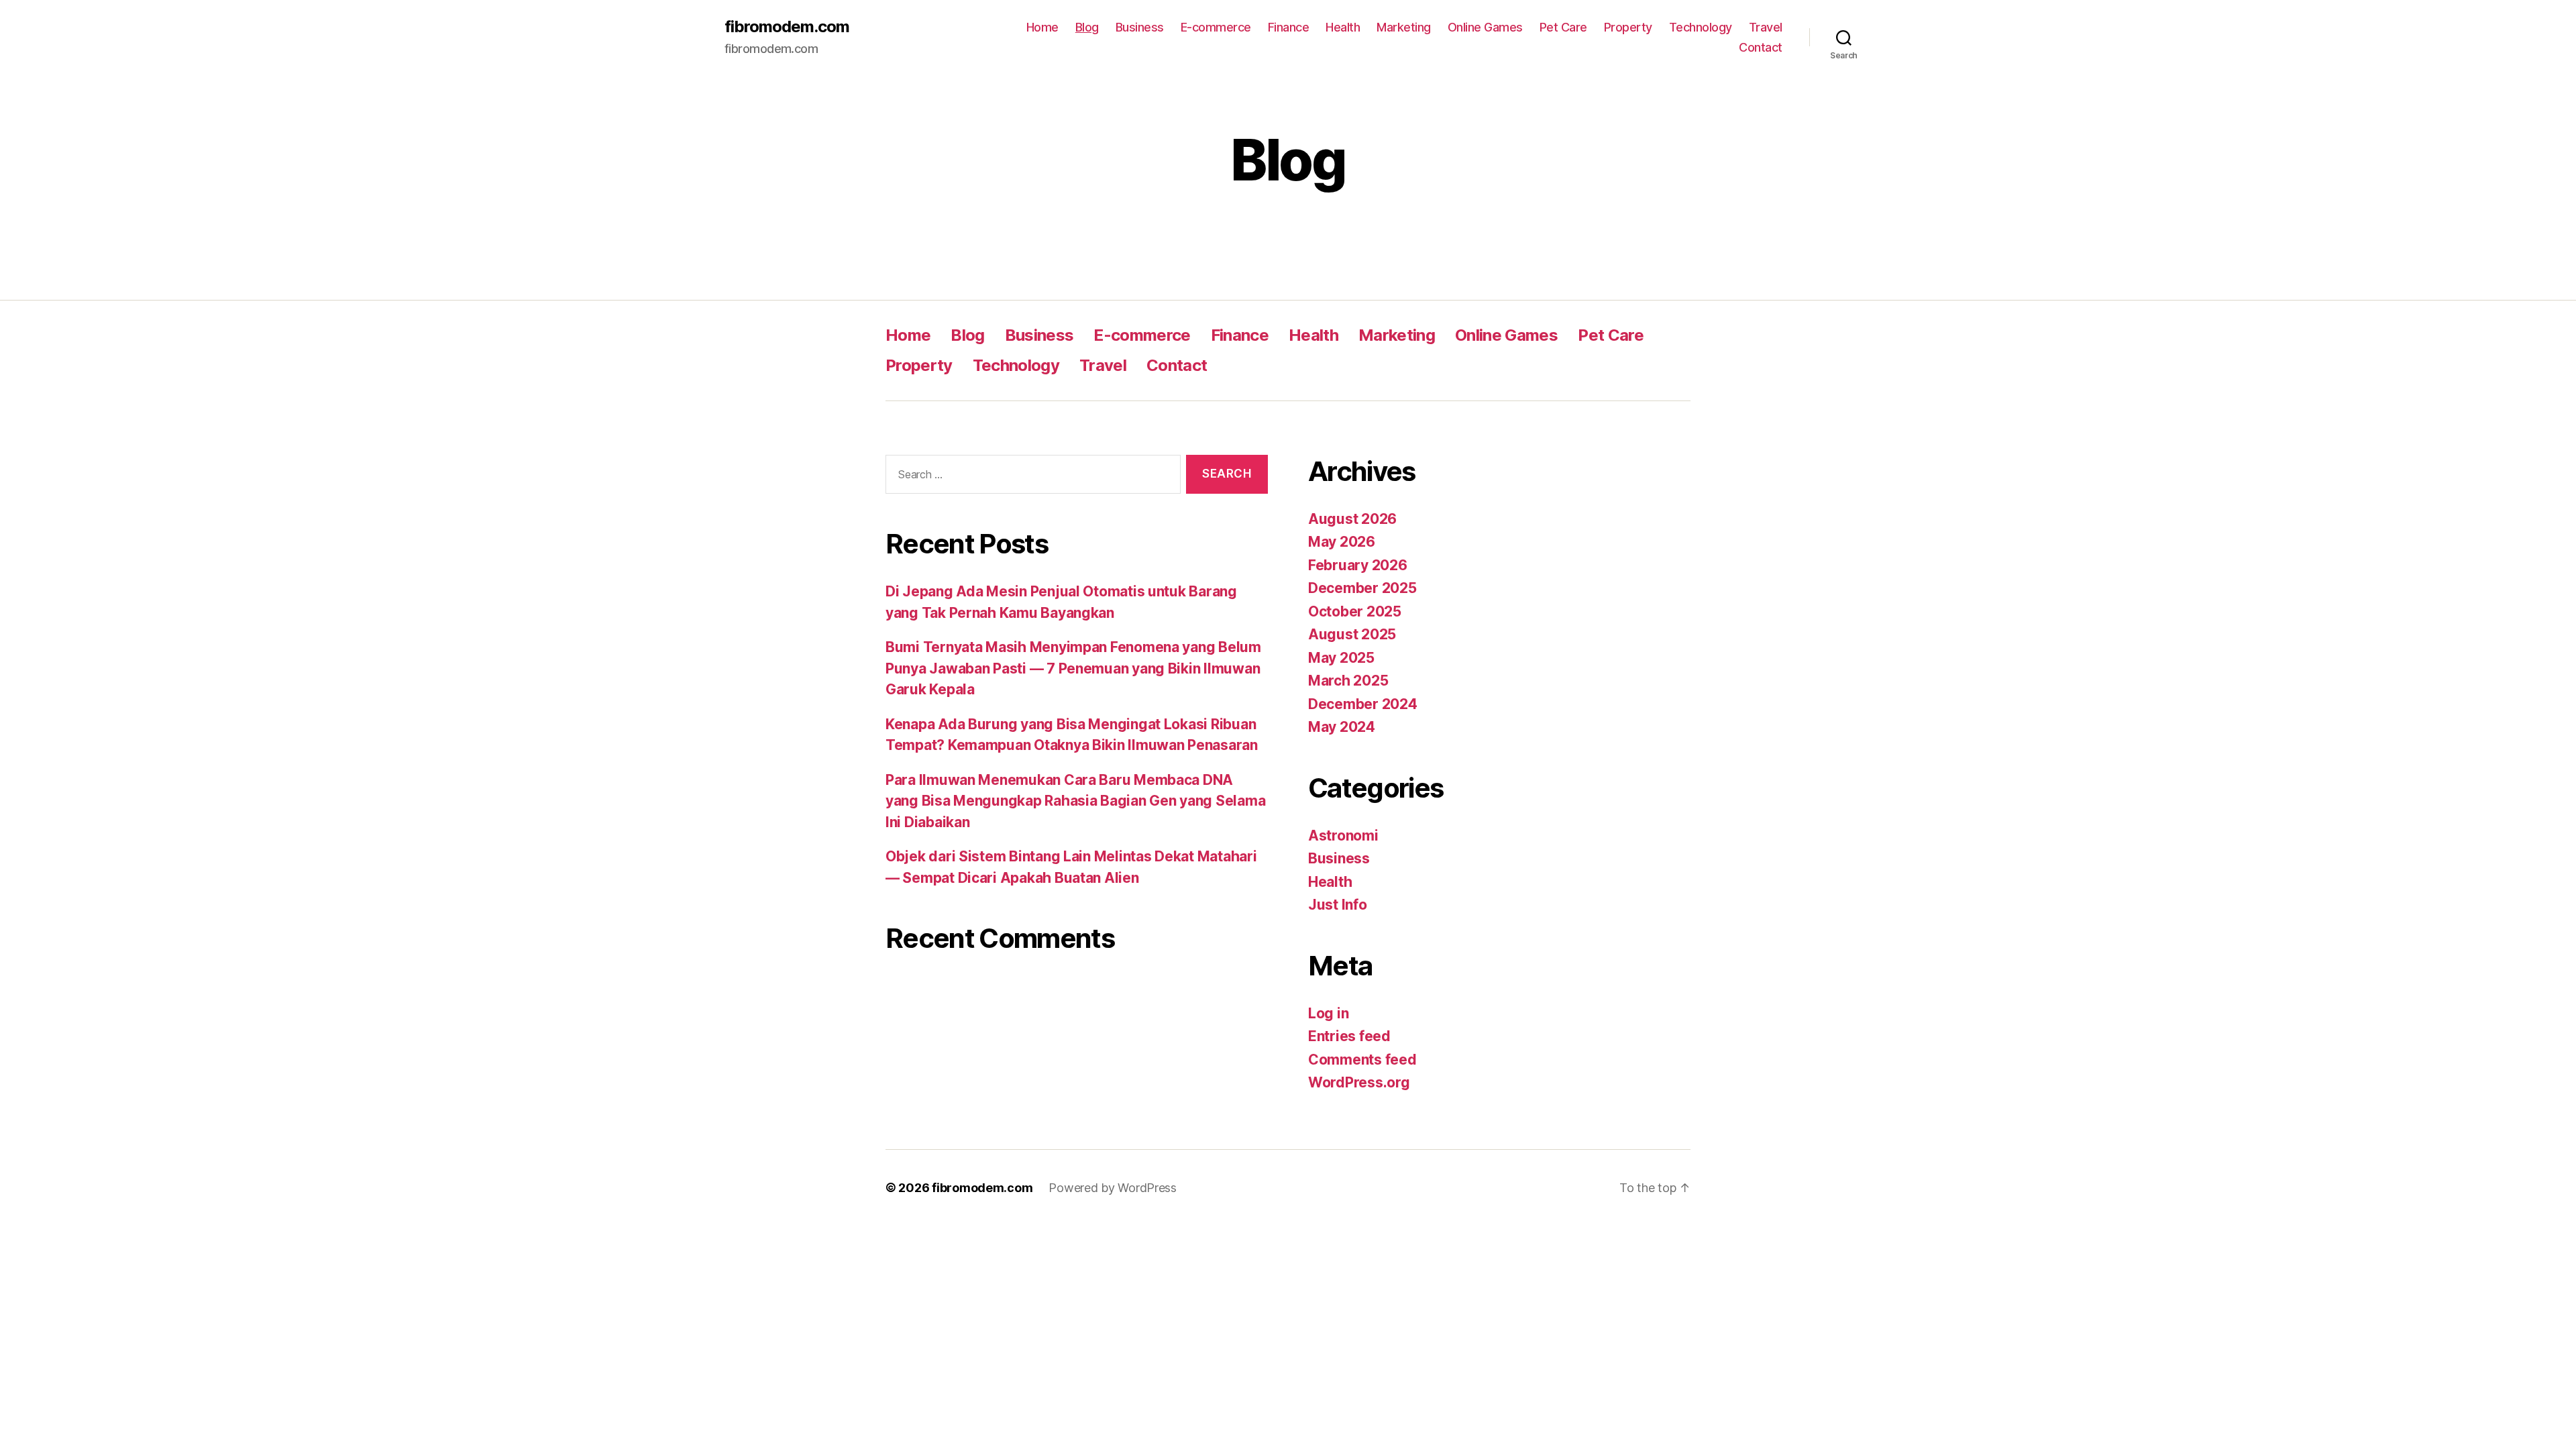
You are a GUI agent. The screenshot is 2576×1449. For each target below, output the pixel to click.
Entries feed (1349, 1036)
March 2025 (1348, 681)
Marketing (1404, 27)
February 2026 (1358, 565)
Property (1628, 27)
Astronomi (1343, 836)
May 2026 (1342, 542)
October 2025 (1355, 611)
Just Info (1338, 905)
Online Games (1485, 27)
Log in (1328, 1013)
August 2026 (1352, 519)
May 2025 (1341, 658)
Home (1042, 27)
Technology (1701, 27)
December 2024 (1363, 704)
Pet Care (1563, 27)
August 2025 (1352, 634)
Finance (1289, 27)
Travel (1766, 27)
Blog (1087, 27)
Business (1140, 27)
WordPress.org (1359, 1082)
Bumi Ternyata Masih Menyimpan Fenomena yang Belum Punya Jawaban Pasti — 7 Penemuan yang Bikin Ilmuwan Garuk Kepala (1073, 668)
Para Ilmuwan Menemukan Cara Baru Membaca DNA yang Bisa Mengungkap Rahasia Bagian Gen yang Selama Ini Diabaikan (1075, 801)
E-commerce (1216, 27)
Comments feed (1362, 1060)
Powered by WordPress (1113, 1188)
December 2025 (1362, 588)
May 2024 (1342, 727)
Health (1343, 27)
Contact (1761, 47)
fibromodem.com (787, 27)
